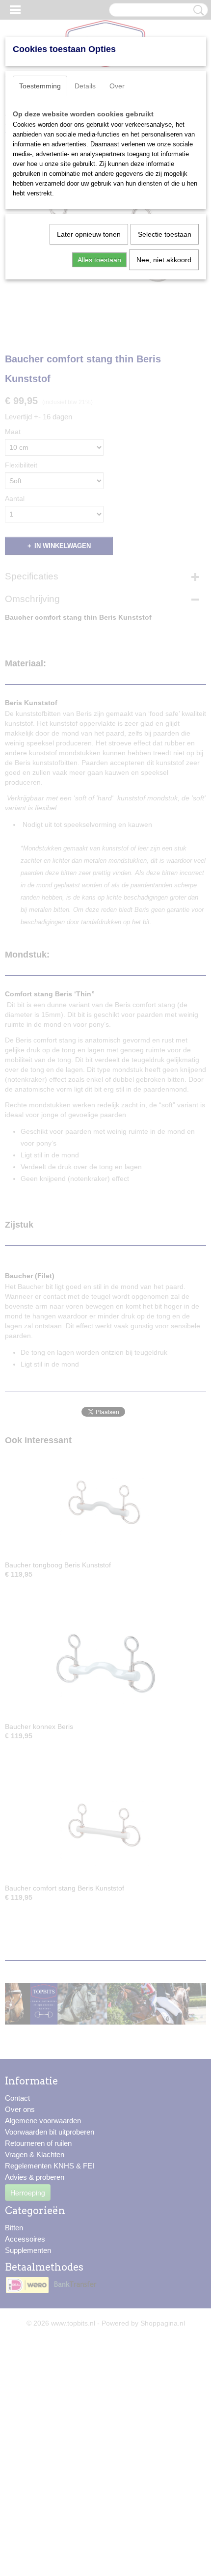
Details (85, 86)
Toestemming (40, 86)
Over (117, 86)
